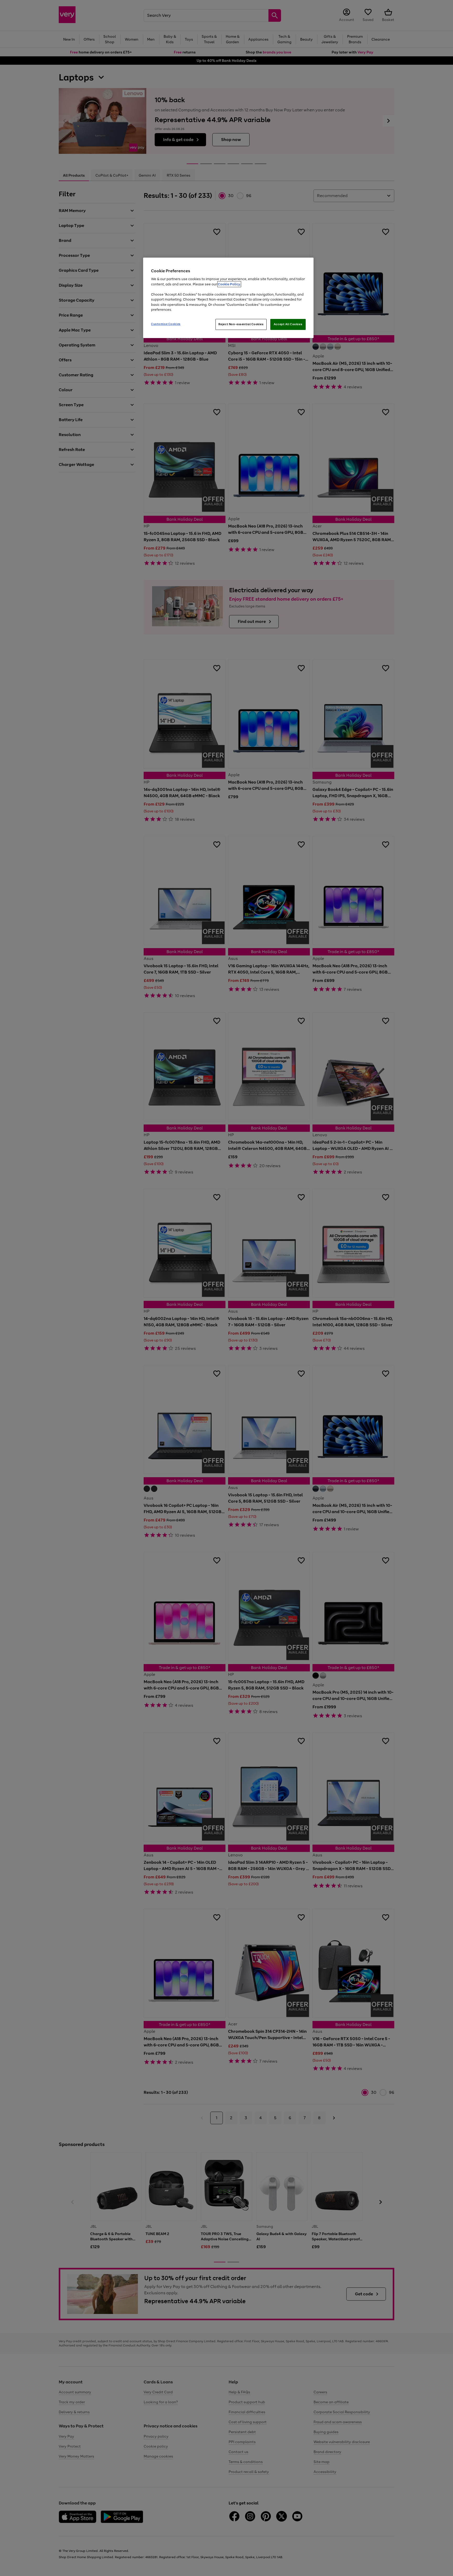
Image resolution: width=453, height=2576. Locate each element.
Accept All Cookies (288, 324)
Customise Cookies (166, 324)
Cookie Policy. (229, 284)
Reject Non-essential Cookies (241, 324)
